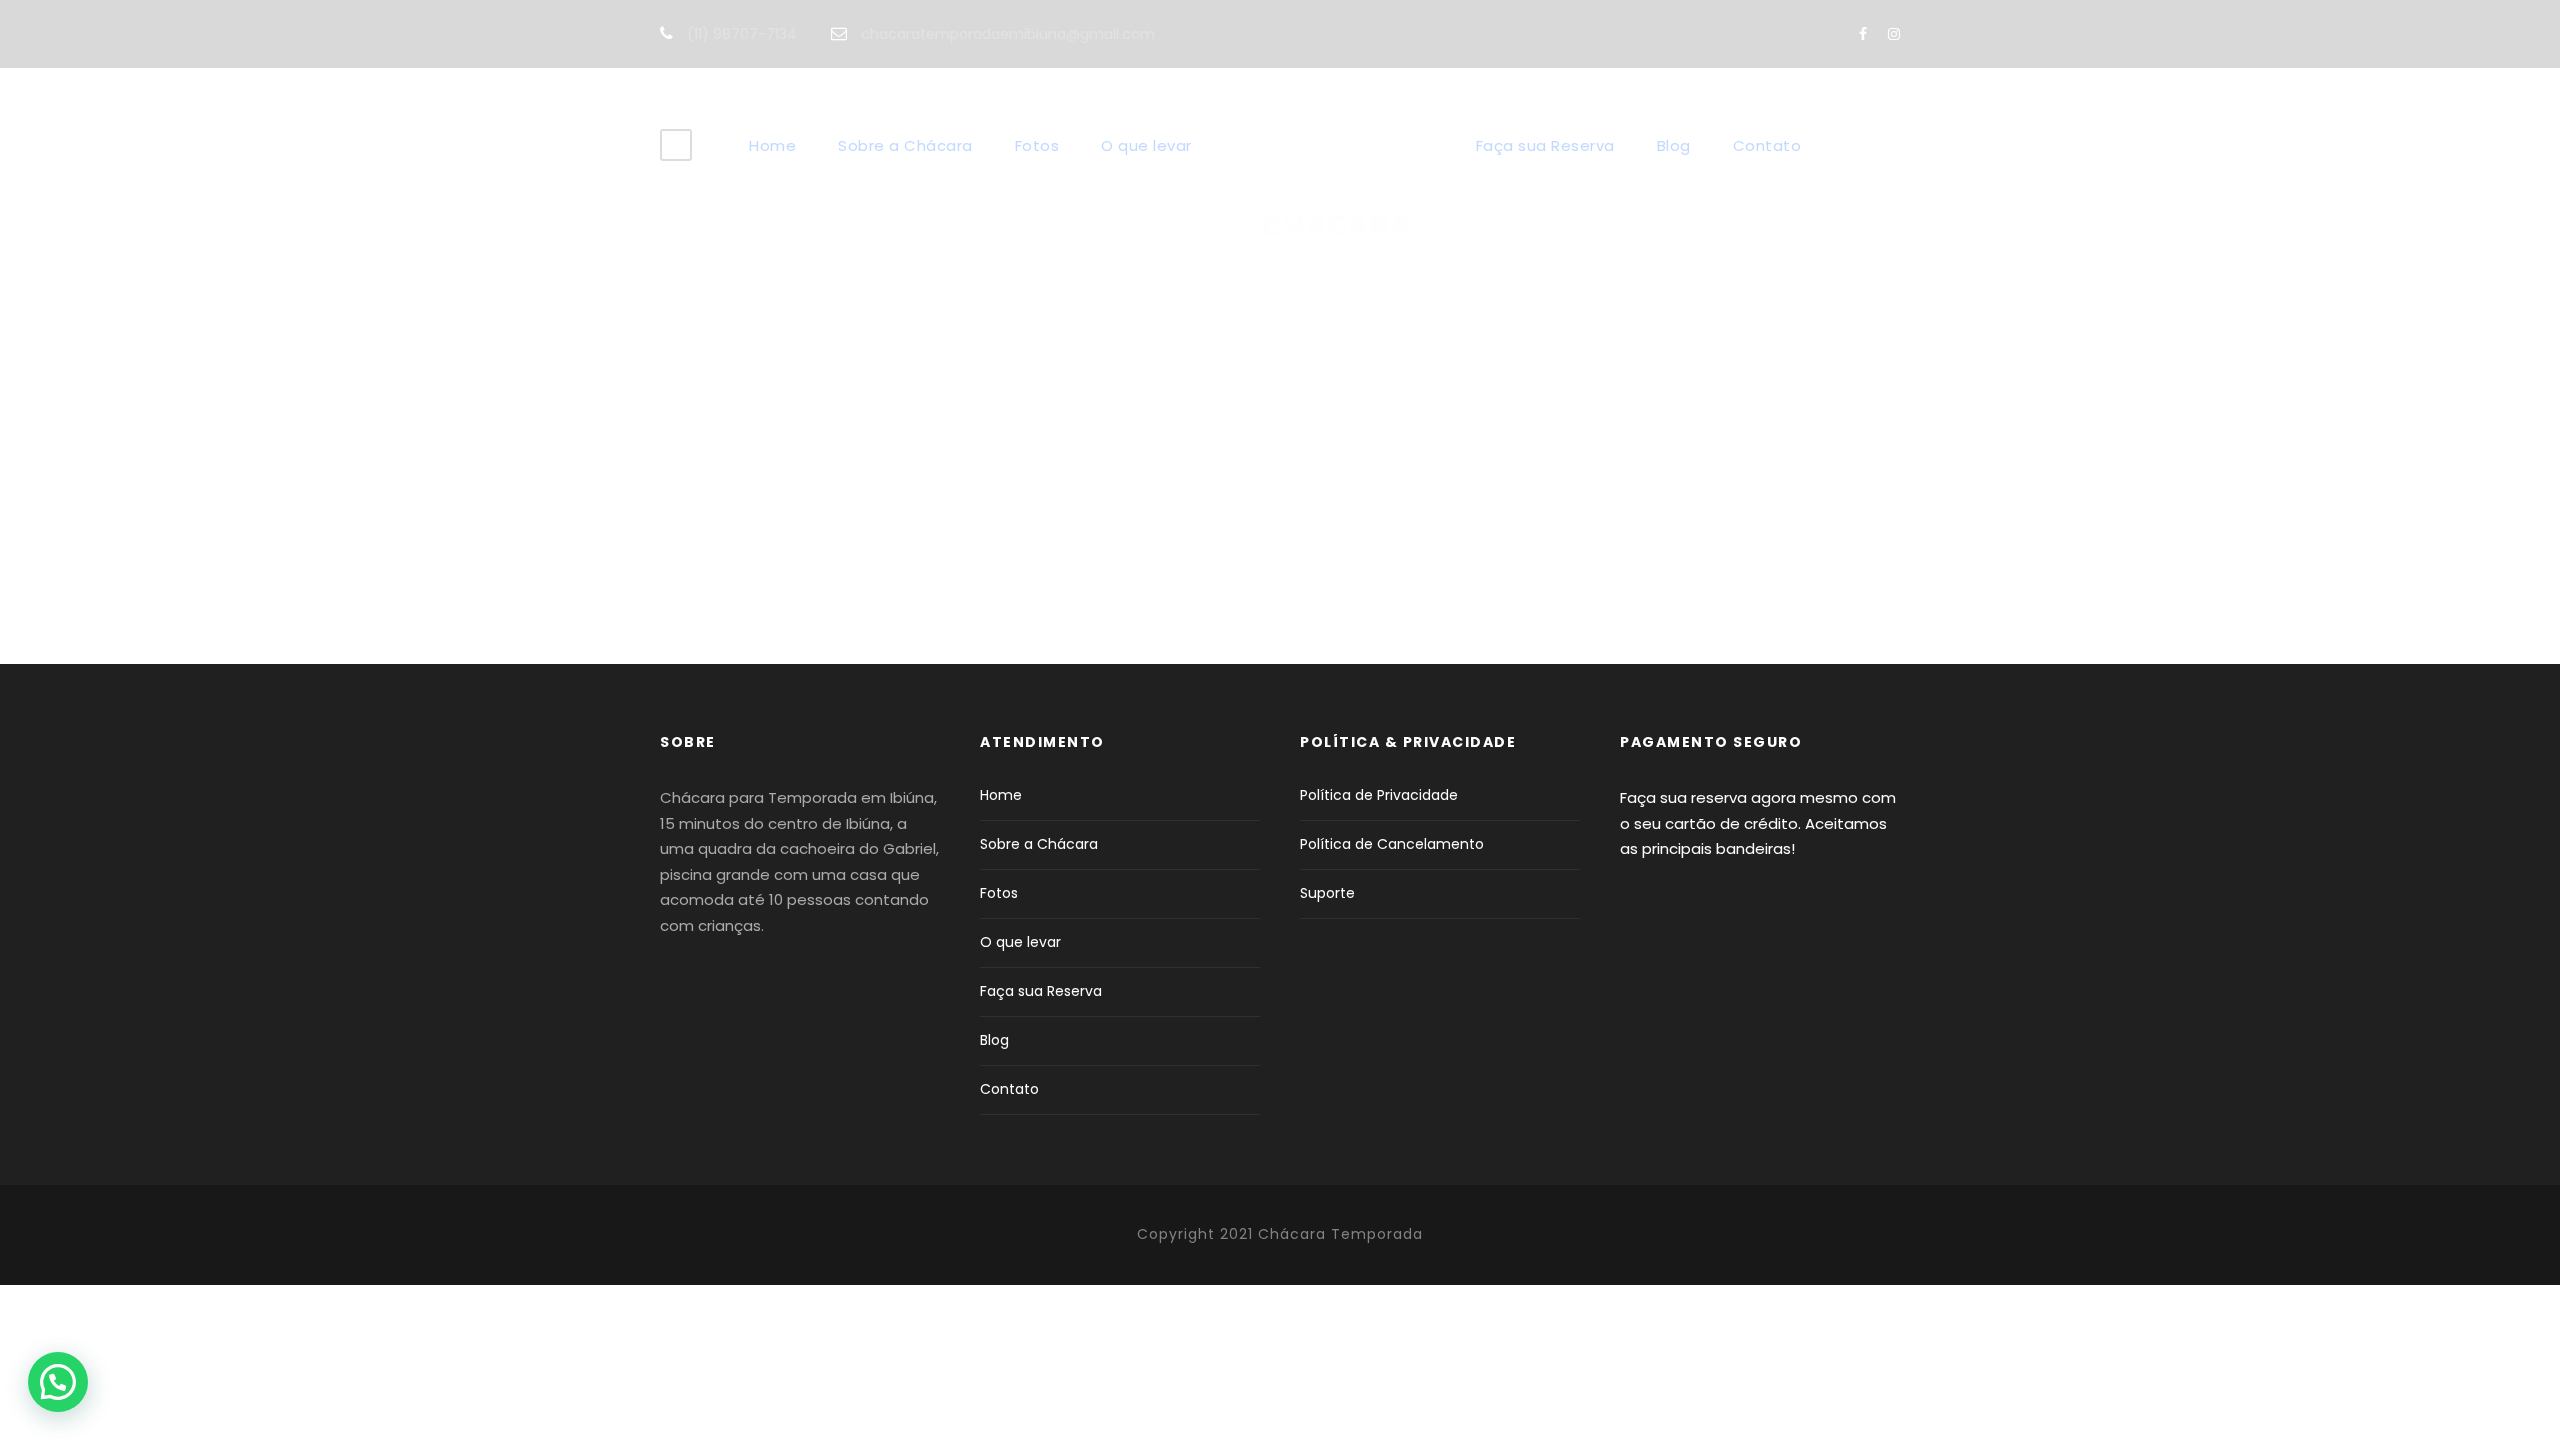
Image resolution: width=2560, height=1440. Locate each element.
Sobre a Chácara (905, 145)
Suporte (1327, 893)
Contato (1767, 145)
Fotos (1037, 145)
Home (772, 145)
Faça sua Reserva (1545, 145)
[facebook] (1863, 34)
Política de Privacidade (1379, 795)
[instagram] (1894, 34)
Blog (1674, 145)
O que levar (1146, 145)
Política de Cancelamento (1392, 844)
